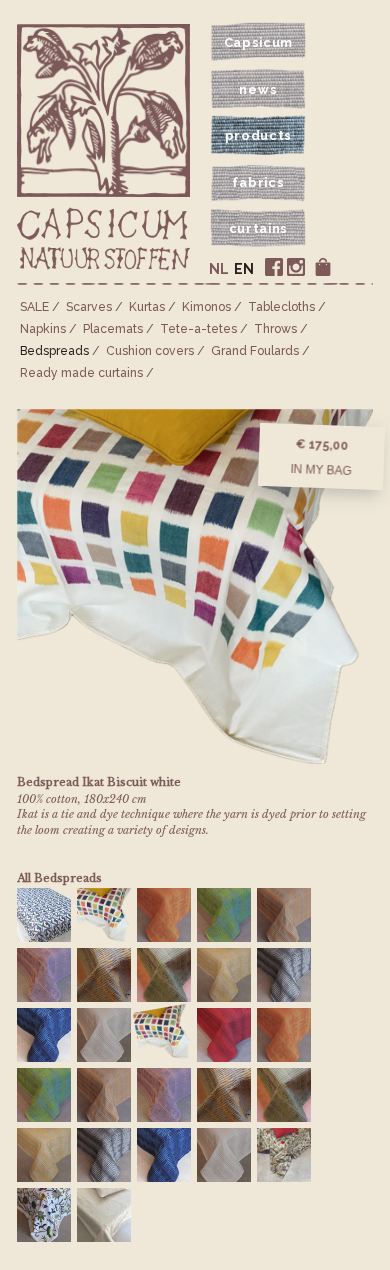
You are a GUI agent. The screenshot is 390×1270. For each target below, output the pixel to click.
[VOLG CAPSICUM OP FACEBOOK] (274, 267)
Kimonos (206, 307)
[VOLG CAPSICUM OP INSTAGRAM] (296, 267)
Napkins (43, 329)
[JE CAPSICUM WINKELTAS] (323, 267)
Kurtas (147, 307)
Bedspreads (54, 351)
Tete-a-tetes (198, 329)
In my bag (320, 470)
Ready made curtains (81, 373)
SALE (34, 307)
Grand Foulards (255, 351)
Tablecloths (281, 307)
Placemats (113, 329)
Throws (275, 329)
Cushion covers (150, 351)
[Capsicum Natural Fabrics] (103, 240)
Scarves (89, 307)
